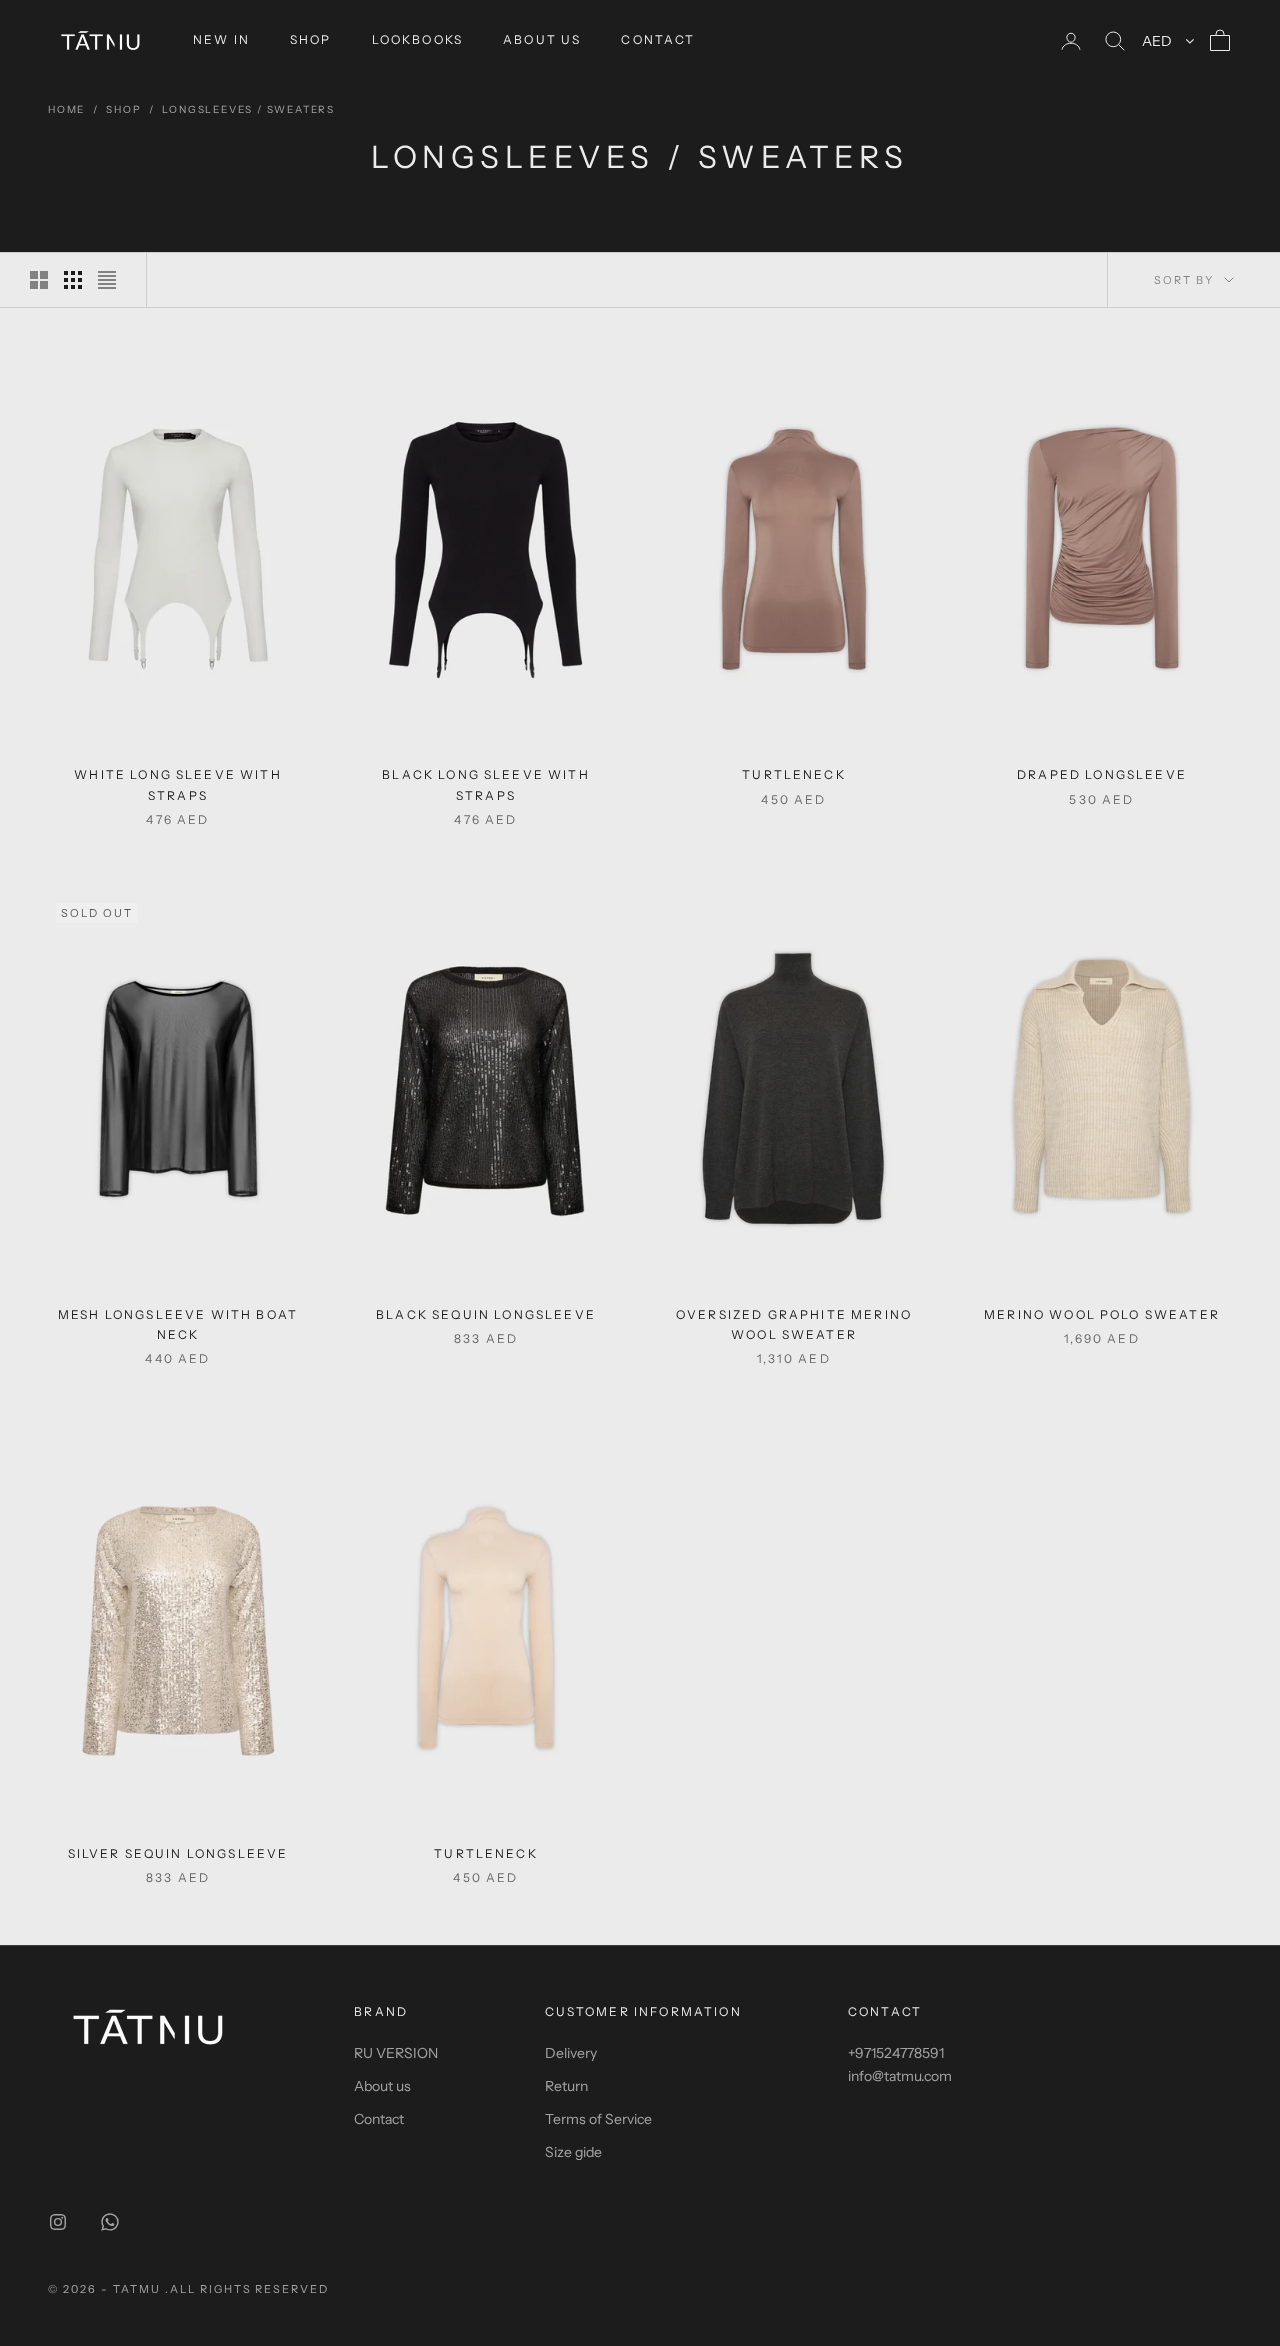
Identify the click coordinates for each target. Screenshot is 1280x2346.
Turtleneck (794, 774)
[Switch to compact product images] (107, 280)
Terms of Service (598, 2119)
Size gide (573, 2152)
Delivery (571, 2053)
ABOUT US (542, 39)
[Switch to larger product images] (39, 280)
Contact (379, 2119)
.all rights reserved (247, 2289)
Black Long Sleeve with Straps (486, 784)
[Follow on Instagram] (58, 2222)
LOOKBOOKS (417, 39)
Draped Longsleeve (1102, 774)
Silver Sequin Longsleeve (178, 1853)
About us (382, 2086)
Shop (123, 109)
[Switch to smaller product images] (73, 280)
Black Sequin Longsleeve (486, 1314)
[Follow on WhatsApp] (110, 2222)
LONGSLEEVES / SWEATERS (248, 109)
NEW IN (221, 39)
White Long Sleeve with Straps (178, 784)
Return (566, 2086)
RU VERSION (396, 2053)
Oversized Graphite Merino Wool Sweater (794, 1324)
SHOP (311, 39)
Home (66, 109)
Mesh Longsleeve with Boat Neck (178, 1324)
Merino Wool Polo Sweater (1102, 1314)
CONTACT (658, 39)
